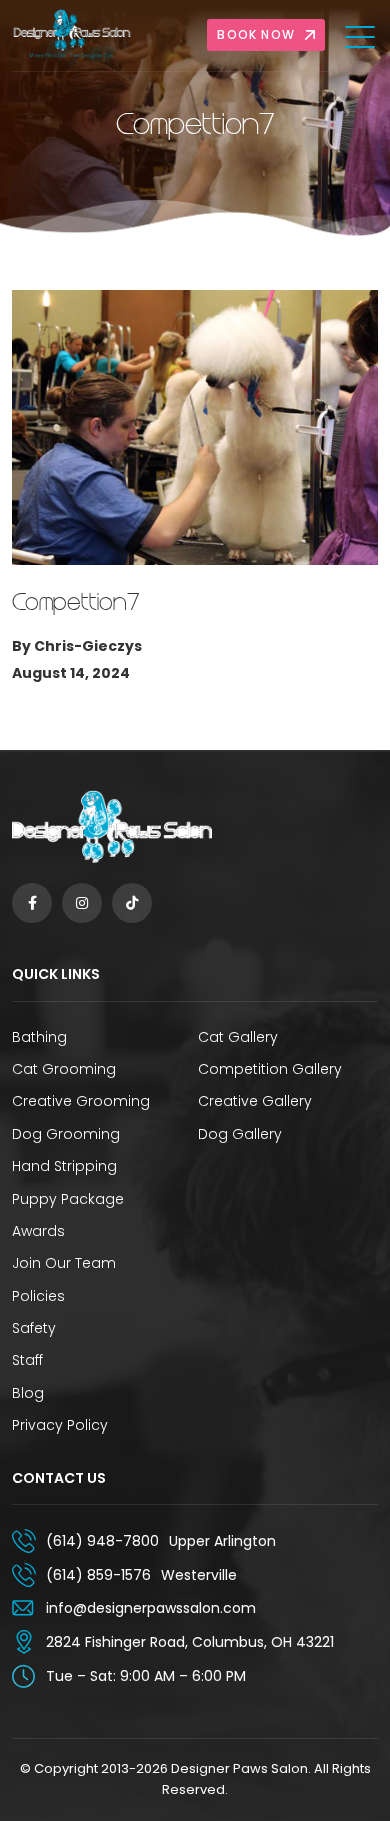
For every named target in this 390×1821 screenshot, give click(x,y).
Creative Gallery (255, 1101)
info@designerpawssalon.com (151, 1608)
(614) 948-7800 (102, 1541)
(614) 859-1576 (98, 1575)
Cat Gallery (238, 1037)
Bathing (39, 1037)
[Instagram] (82, 903)
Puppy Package (68, 1199)
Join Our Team (64, 1263)
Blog (28, 1393)
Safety (34, 1328)
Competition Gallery (270, 1069)
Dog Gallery (240, 1134)
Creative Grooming (81, 1101)
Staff (27, 1360)
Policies (38, 1296)
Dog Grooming (66, 1134)
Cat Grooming (64, 1069)
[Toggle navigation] (361, 36)
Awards (38, 1231)
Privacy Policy (60, 1425)
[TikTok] (132, 903)
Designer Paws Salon (239, 1768)
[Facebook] (32, 903)
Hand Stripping (64, 1166)
